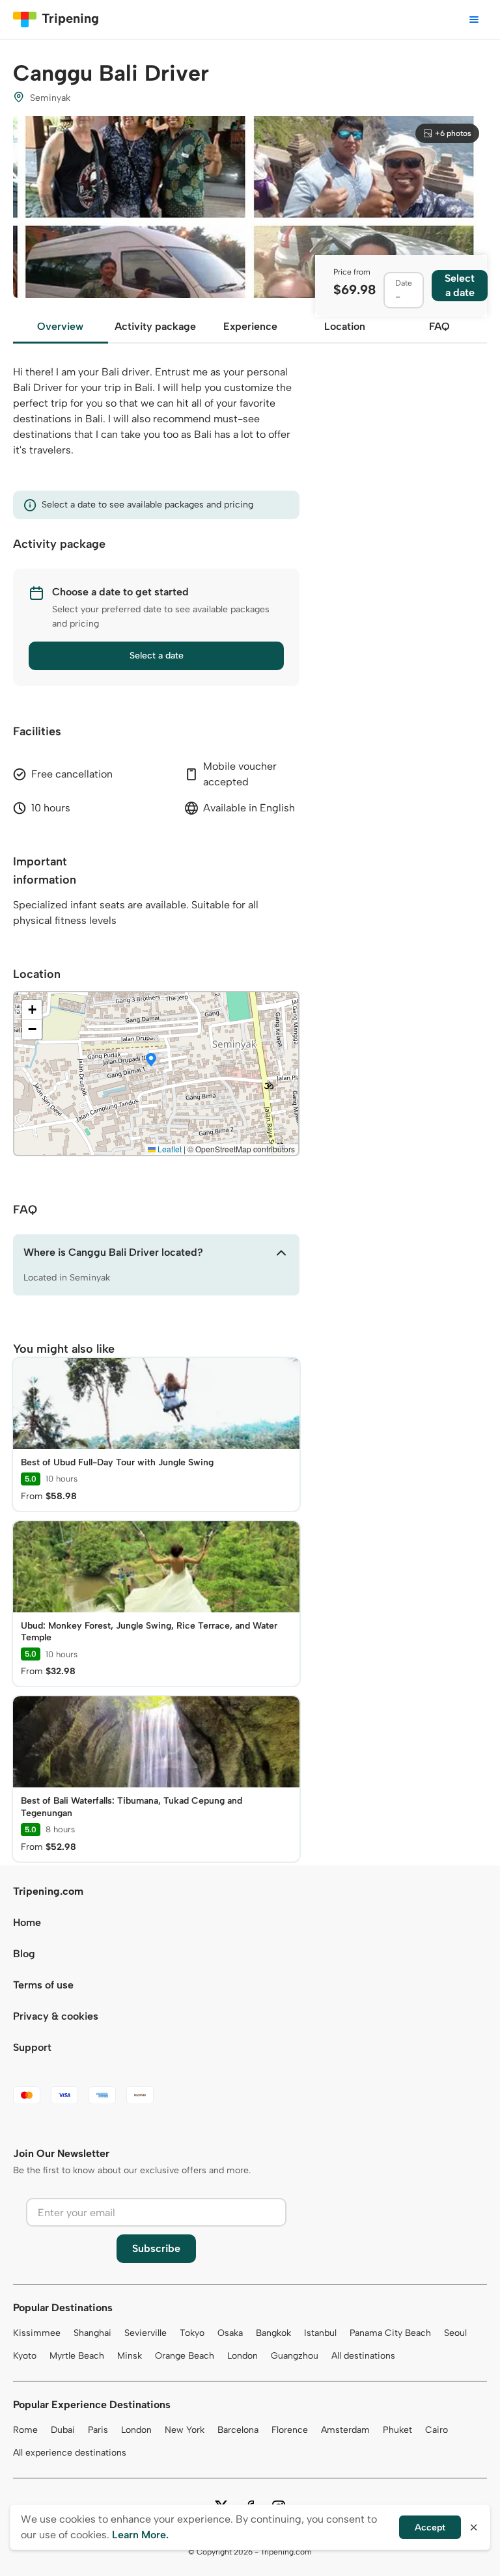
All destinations (363, 2356)
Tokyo (192, 2333)
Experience (250, 326)
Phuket (397, 2430)
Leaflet (169, 1149)
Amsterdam (345, 2430)
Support (32, 2047)
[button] (151, 1061)
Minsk (130, 2356)
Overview (60, 326)
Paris (98, 2430)
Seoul (455, 2333)
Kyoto (25, 2356)
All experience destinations (70, 2453)
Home (27, 1922)
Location (345, 326)
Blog (24, 1954)
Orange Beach (185, 2356)
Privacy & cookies (56, 2016)
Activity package (155, 326)
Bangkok (273, 2333)
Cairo (437, 2430)
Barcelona (238, 2430)
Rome (25, 2430)
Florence (290, 2430)
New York (185, 2430)
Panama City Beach (390, 2333)
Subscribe (156, 2248)
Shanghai (92, 2333)
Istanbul (320, 2333)
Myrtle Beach (77, 2356)
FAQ (439, 326)
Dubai (63, 2430)
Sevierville (146, 2333)
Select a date (157, 656)
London (243, 2356)
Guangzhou (295, 2356)
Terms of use (43, 1985)
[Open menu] (474, 20)
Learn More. (140, 2535)
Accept (430, 2528)
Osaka (230, 2333)
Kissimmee (37, 2333)
